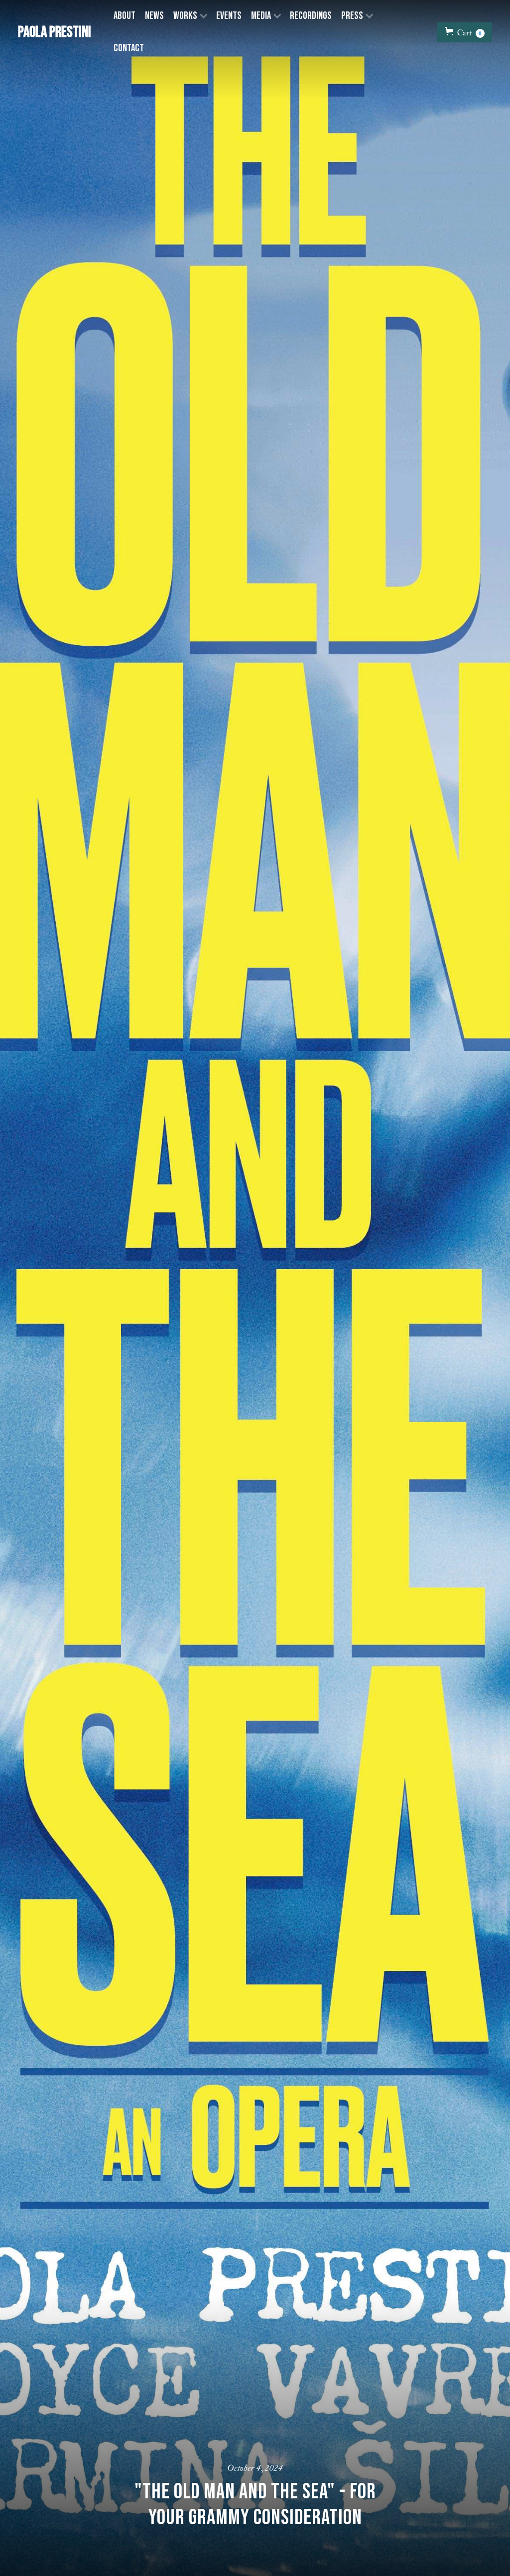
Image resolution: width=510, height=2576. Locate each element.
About (125, 16)
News (154, 16)
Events (229, 16)
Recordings (311, 16)
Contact (129, 48)
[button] (190, 16)
